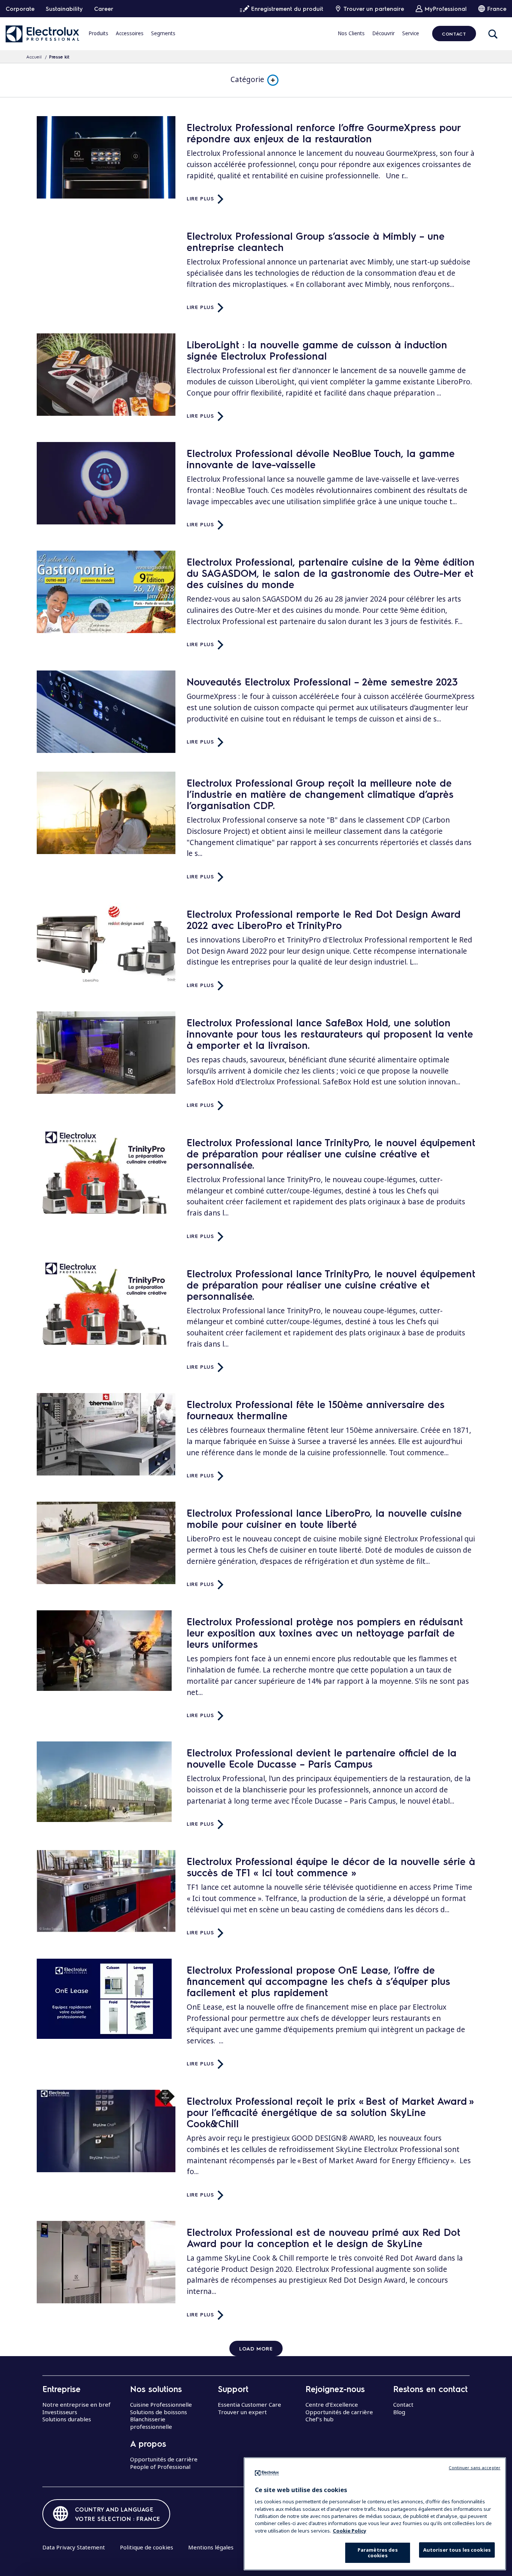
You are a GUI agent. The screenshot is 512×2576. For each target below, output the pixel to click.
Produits (98, 33)
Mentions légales (211, 2547)
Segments (163, 33)
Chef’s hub (320, 2419)
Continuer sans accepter (475, 2468)
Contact (454, 34)
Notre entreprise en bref (76, 2404)
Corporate (20, 9)
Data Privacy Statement (74, 2547)
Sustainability (64, 9)
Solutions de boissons (159, 2412)
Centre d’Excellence (332, 2404)
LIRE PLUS (200, 198)
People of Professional (160, 2467)
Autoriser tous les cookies (457, 2550)
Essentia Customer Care (249, 2404)
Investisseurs (60, 2412)
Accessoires (130, 33)
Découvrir (383, 33)
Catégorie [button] (247, 79)
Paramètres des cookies (378, 2553)
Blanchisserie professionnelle (151, 2423)
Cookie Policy (350, 2531)
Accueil (34, 57)
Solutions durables (67, 2419)
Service (411, 33)
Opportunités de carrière (164, 2459)
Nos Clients (351, 33)
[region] (375, 2514)
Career (104, 9)
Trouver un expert (242, 2412)
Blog (399, 2412)
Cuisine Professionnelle (161, 2404)
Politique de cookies (147, 2547)
